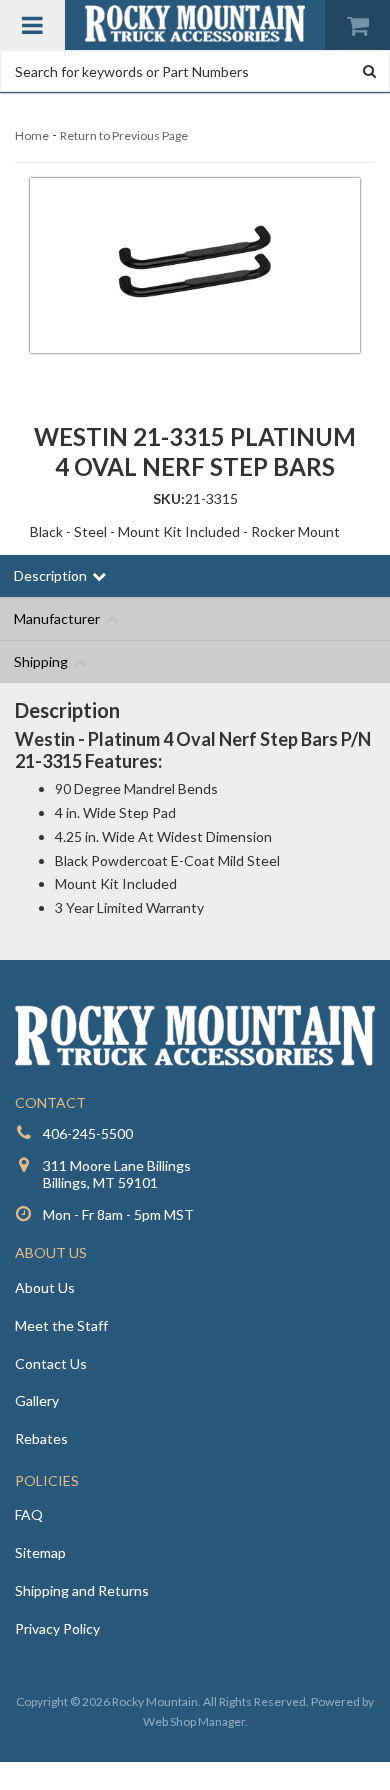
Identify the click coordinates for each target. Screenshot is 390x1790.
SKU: (169, 498)
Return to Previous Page (124, 135)
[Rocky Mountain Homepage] (195, 23)
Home (32, 135)
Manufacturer (57, 618)
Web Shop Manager (194, 1721)
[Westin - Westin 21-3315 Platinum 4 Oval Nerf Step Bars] (195, 265)
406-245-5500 (88, 1133)
